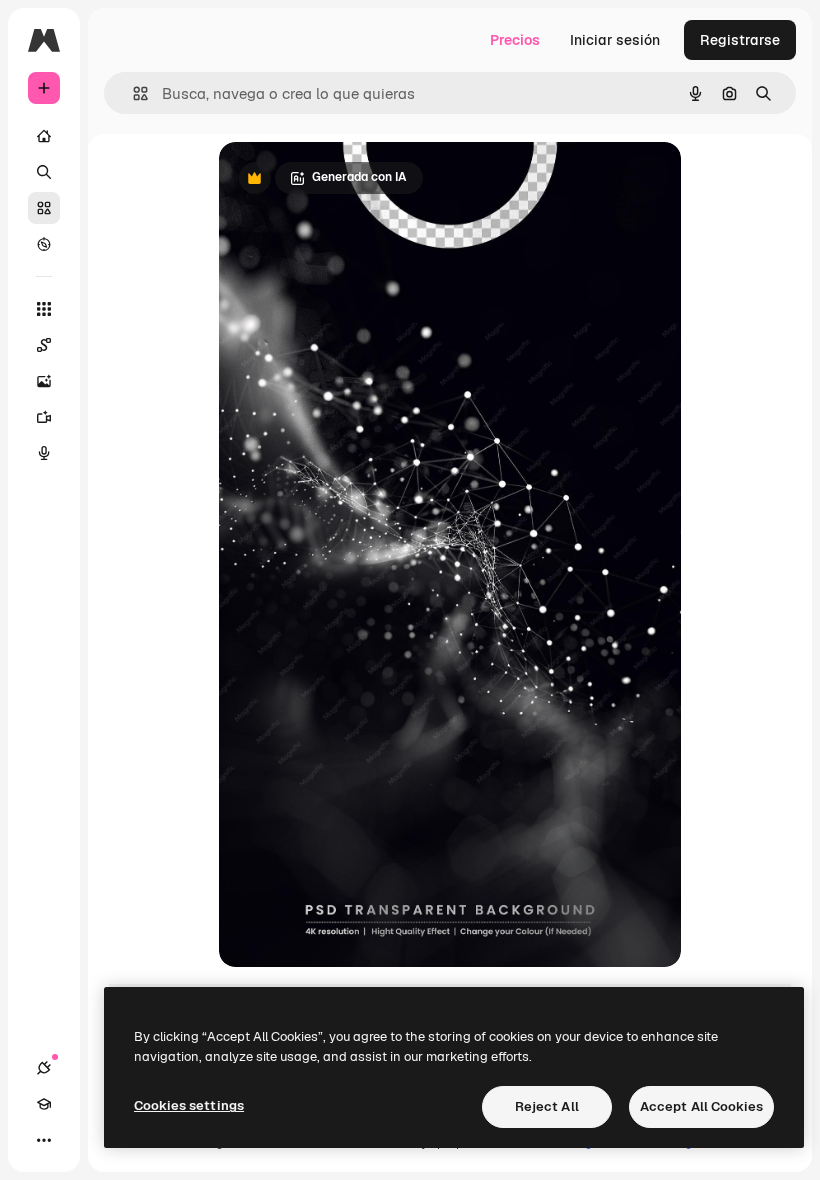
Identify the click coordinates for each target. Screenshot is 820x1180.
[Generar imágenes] (44, 381)
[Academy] (44, 1104)
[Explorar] (44, 244)
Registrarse (740, 40)
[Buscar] (44, 172)
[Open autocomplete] (132, 93)
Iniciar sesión (615, 40)
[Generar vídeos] (44, 417)
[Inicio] (44, 136)
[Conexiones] (44, 1068)
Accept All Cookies (701, 1106)
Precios (515, 40)
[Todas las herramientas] (44, 309)
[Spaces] (44, 345)
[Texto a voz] (44, 453)
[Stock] (44, 208)
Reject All (547, 1106)
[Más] (44, 1140)
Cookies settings (189, 1105)
